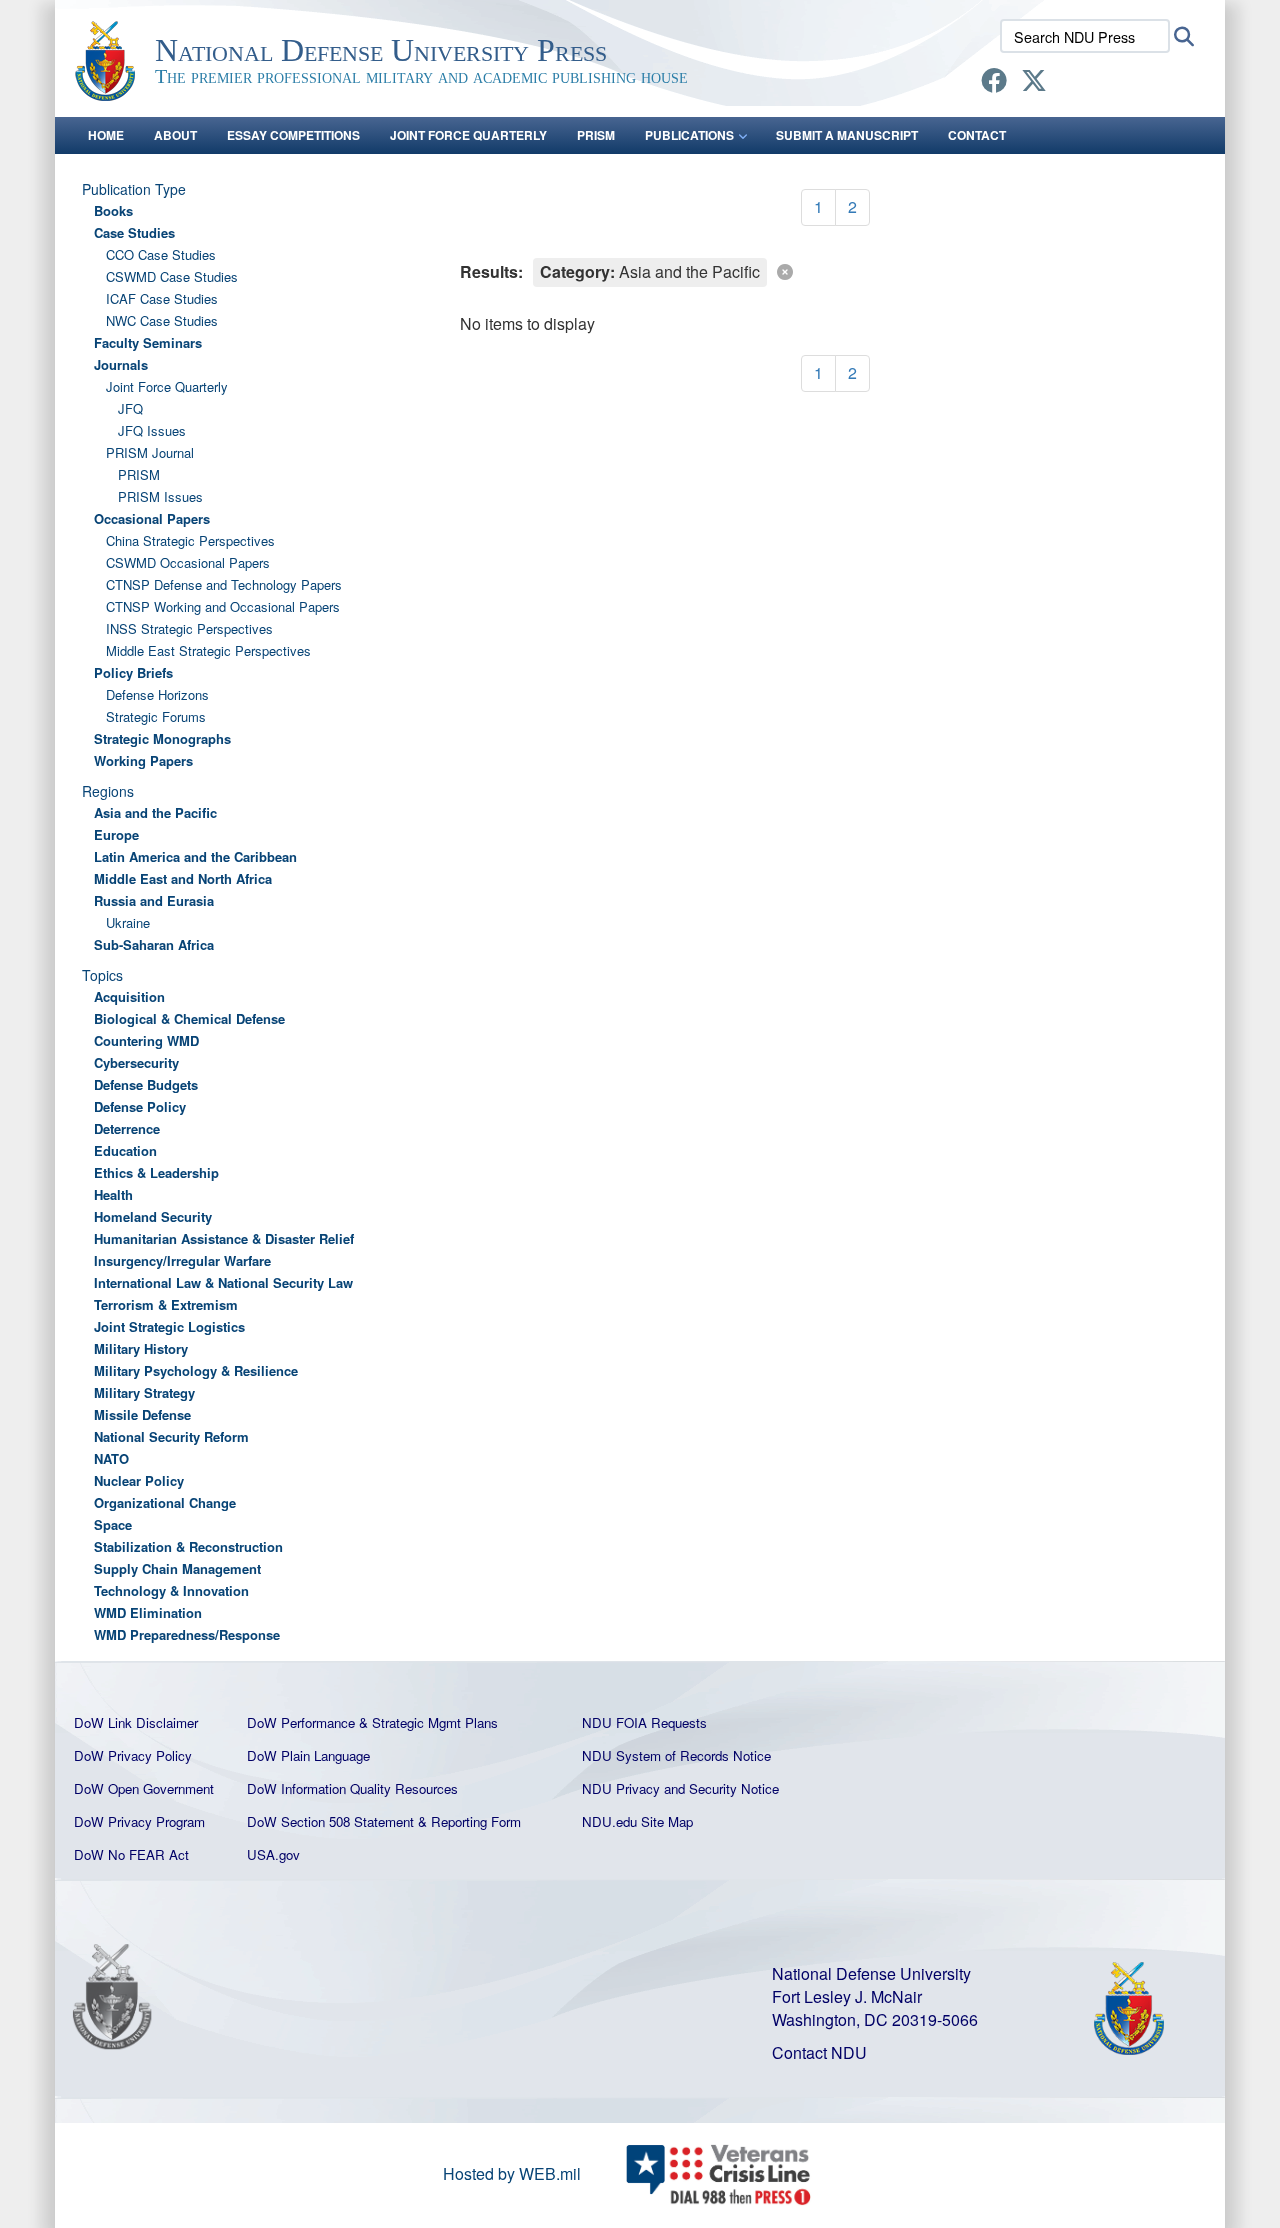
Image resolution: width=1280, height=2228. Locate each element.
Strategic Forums (156, 716)
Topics (102, 975)
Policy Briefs (133, 672)
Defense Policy (140, 1106)
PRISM (139, 474)
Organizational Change (165, 1502)
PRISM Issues (160, 496)
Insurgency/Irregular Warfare (182, 1260)
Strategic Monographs (162, 738)
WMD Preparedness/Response (187, 1634)
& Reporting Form (469, 1821)
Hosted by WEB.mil (512, 2173)
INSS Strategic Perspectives (189, 628)
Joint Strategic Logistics (169, 1326)
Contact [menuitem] (977, 135)
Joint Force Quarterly (167, 386)
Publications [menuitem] (689, 135)
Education (125, 1150)
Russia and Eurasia (154, 900)
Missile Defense (142, 1414)
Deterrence (127, 1128)
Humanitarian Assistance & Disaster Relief (224, 1238)
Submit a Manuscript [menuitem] (847, 135)
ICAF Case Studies (162, 298)
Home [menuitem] (106, 135)
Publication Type (134, 189)
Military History (141, 1348)
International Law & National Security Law (223, 1282)
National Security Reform (171, 1436)
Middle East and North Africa (183, 878)
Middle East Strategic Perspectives (208, 650)
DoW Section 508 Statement (330, 1821)
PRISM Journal (150, 452)
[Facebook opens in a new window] (994, 83)
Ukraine (128, 922)
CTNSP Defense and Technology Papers (224, 584)
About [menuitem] (175, 135)
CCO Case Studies (161, 254)
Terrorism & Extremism (166, 1304)
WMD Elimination (148, 1612)
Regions (108, 791)
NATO (111, 1458)
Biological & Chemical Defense (189, 1018)
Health (113, 1194)
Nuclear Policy (139, 1480)
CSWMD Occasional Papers (188, 562)
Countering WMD (146, 1040)
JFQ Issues (152, 430)
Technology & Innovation (171, 1590)
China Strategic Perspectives (190, 540)
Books (113, 210)
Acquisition (129, 996)
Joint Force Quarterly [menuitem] (468, 135)
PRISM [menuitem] (596, 135)
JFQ (130, 408)
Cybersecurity (136, 1062)
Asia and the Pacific (155, 812)
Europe (116, 834)
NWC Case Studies (162, 320)
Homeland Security (153, 1216)
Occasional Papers (152, 518)
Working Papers (143, 760)
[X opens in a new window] (1034, 83)
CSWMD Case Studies (172, 276)
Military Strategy (144, 1392)
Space (113, 1524)
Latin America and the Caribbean (195, 856)
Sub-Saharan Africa (154, 944)
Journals (121, 364)
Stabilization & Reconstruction (188, 1546)
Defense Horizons (157, 694)
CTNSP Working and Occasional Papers (223, 606)
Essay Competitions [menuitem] (293, 135)
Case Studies (134, 232)
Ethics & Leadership (156, 1172)
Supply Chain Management (177, 1568)
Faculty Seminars (148, 342)
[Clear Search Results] (835, 271)
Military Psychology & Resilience (196, 1370)
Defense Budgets (146, 1084)
